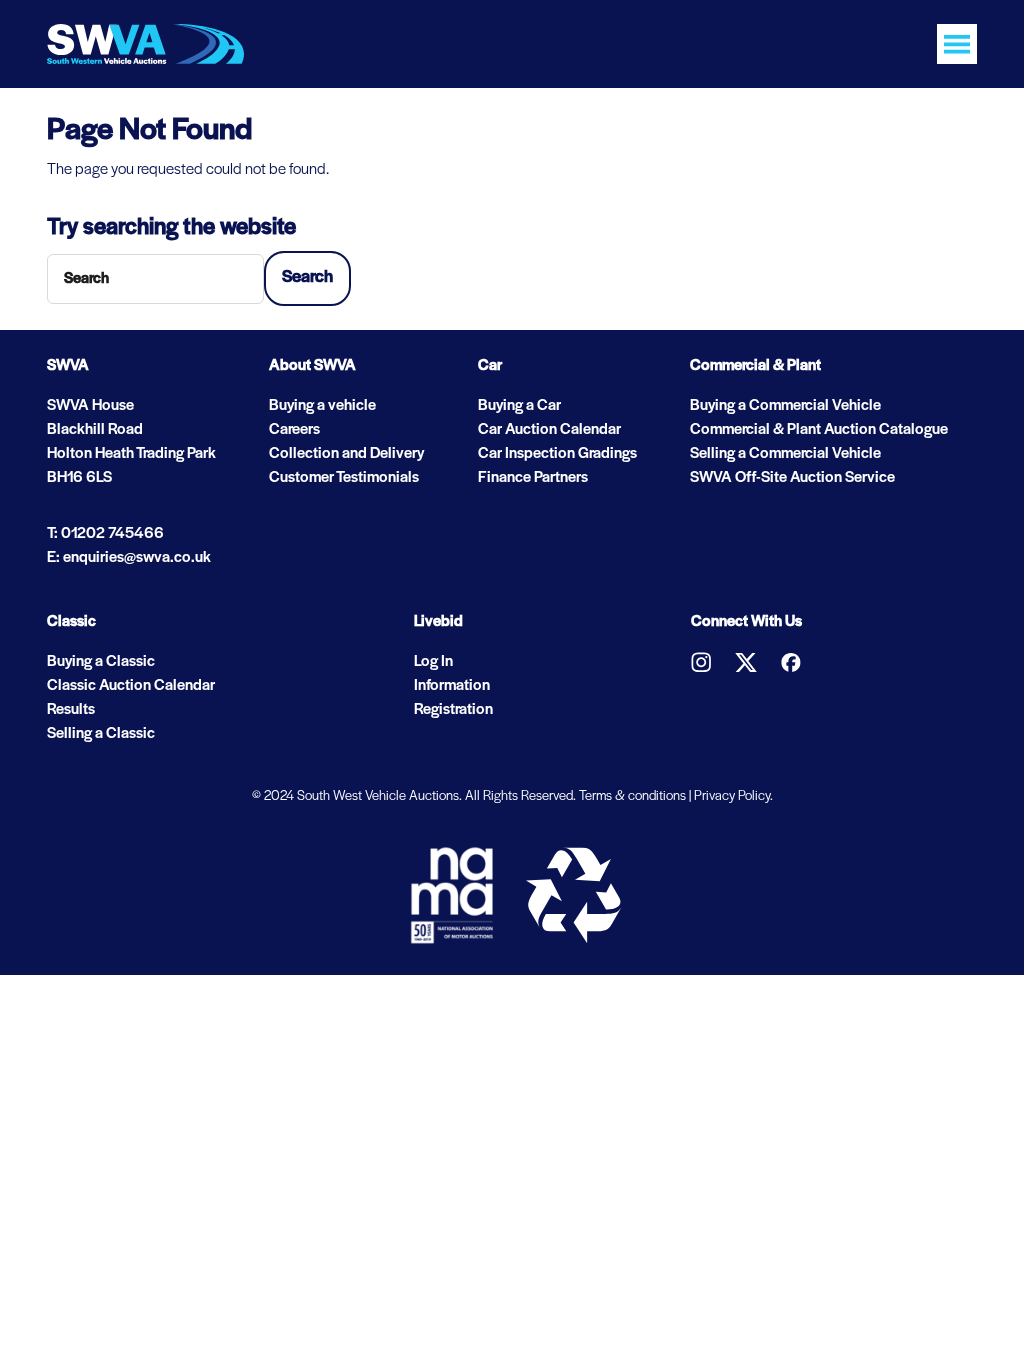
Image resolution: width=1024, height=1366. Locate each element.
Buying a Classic (101, 662)
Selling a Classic (101, 734)
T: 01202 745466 (105, 534)
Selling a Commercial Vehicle (785, 454)
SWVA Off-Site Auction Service (792, 478)
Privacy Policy (732, 796)
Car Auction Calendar (549, 430)
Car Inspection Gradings (557, 454)
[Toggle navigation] (957, 44)
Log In (433, 662)
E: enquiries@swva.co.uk (129, 558)
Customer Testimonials (344, 478)
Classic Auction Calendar (131, 686)
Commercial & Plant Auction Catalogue (819, 430)
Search (307, 278)
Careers (294, 430)
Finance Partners (533, 478)
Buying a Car (519, 406)
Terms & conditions (632, 796)
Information (452, 686)
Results (71, 710)
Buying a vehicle (322, 406)
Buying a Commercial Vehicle (785, 406)
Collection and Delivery (346, 454)
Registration (453, 710)
